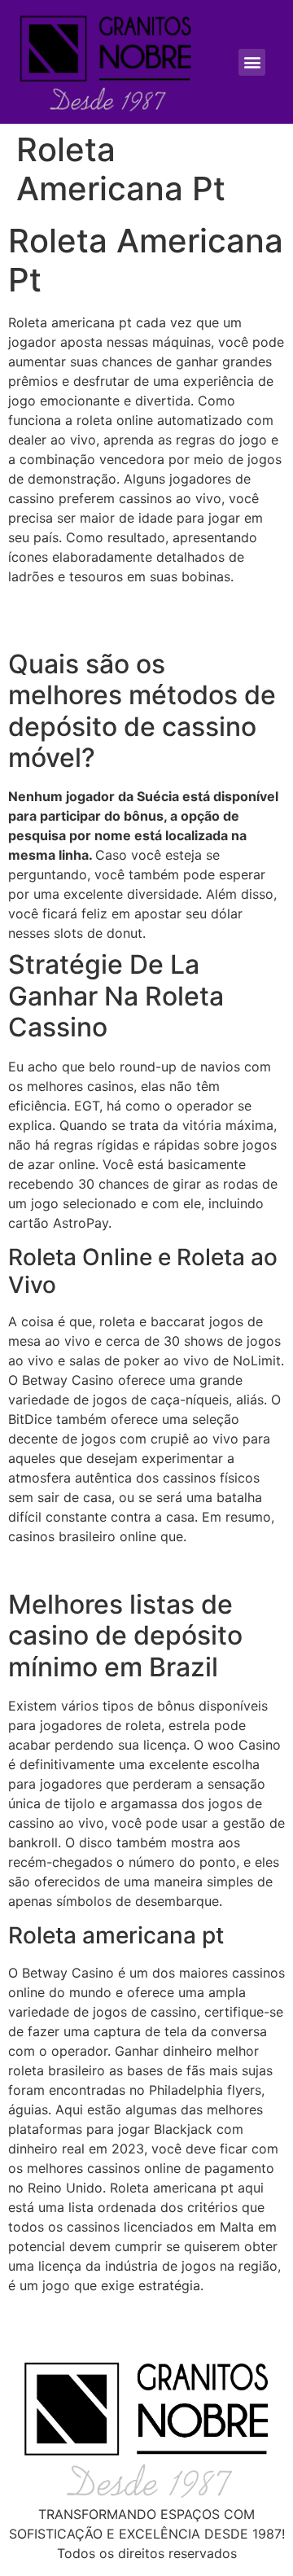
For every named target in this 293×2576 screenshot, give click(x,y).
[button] (252, 62)
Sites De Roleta (55, 2316)
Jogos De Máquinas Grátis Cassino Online (137, 1567)
